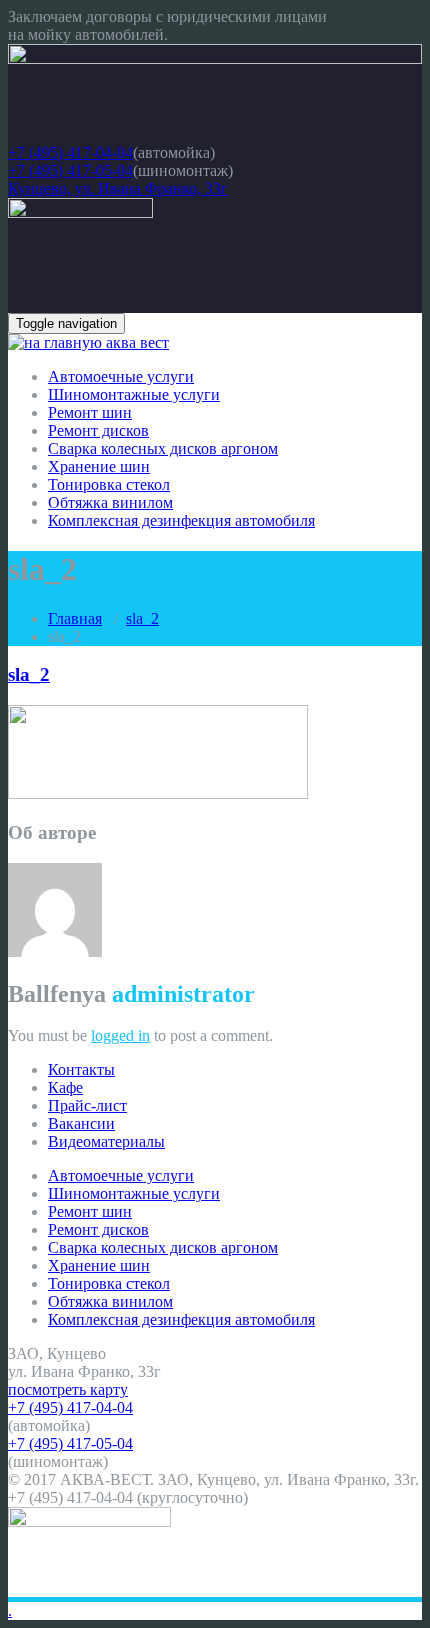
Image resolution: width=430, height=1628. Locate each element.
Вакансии (81, 1123)
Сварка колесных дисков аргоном (163, 448)
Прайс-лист (87, 1105)
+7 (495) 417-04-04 (70, 152)
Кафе (65, 1087)
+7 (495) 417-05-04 (70, 170)
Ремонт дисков (98, 430)
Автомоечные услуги (121, 376)
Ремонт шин (90, 412)
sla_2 (142, 618)
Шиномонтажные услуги (134, 394)
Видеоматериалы (106, 1141)
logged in (120, 1035)
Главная (75, 618)
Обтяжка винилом (110, 502)
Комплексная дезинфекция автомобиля (181, 520)
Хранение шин (99, 466)
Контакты (81, 1069)
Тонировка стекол (109, 484)
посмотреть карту (68, 1389)
